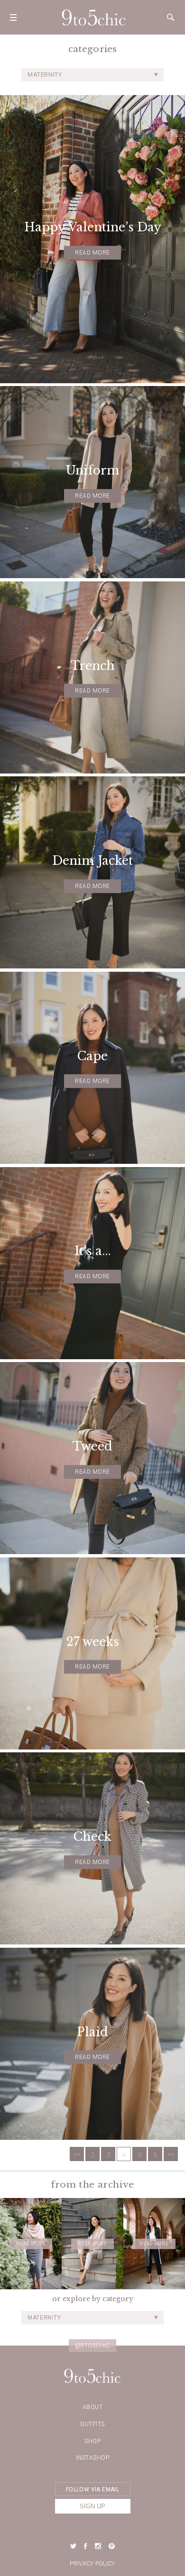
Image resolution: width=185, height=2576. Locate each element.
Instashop (93, 2458)
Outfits (92, 2424)
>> (171, 2154)
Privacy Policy (92, 2564)
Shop (92, 2441)
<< (77, 2154)
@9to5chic (93, 2346)
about (93, 2407)
